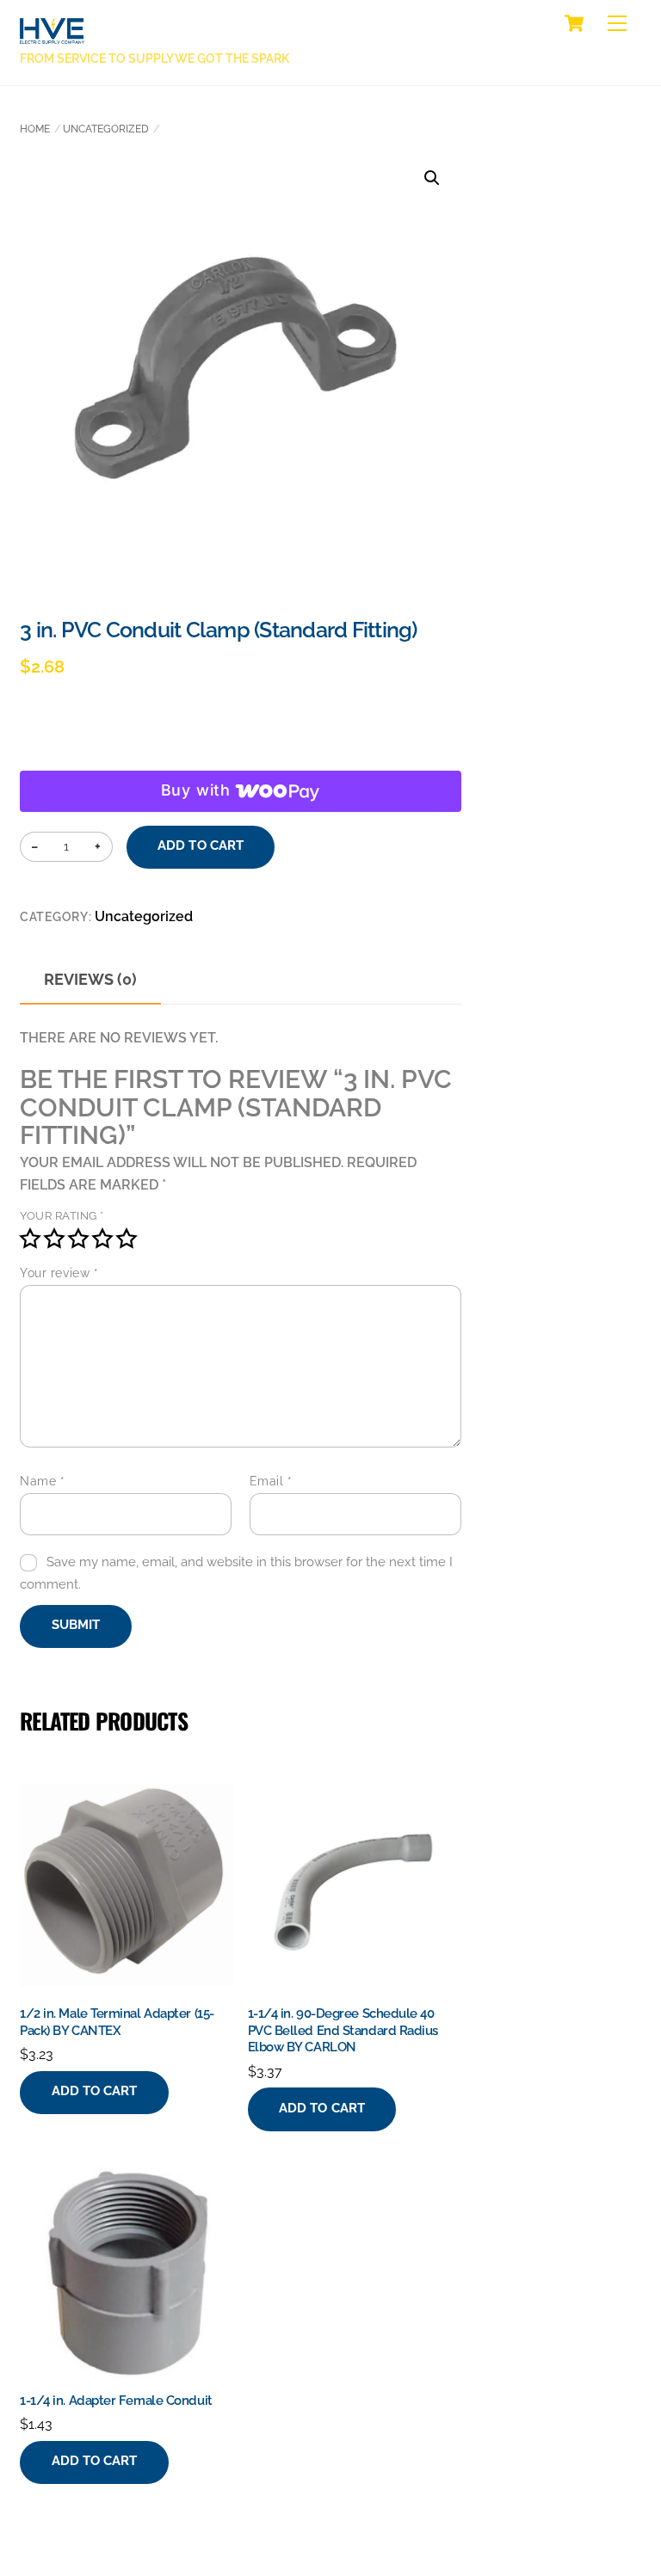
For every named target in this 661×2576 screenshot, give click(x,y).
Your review (59, 1273)
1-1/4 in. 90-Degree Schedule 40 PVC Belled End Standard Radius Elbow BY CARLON (343, 2030)
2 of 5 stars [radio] (54, 1239)
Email (271, 1481)
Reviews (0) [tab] (90, 979)
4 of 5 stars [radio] (102, 1239)
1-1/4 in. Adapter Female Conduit (116, 2401)
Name (42, 1481)
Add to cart (201, 845)
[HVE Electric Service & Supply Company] (52, 34)
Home (35, 129)
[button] (432, 178)
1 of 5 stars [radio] (30, 1239)
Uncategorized (106, 129)
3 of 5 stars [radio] (78, 1239)
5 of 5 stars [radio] (127, 1239)
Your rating (62, 1216)
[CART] (574, 23)
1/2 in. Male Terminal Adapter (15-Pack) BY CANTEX (117, 2022)
